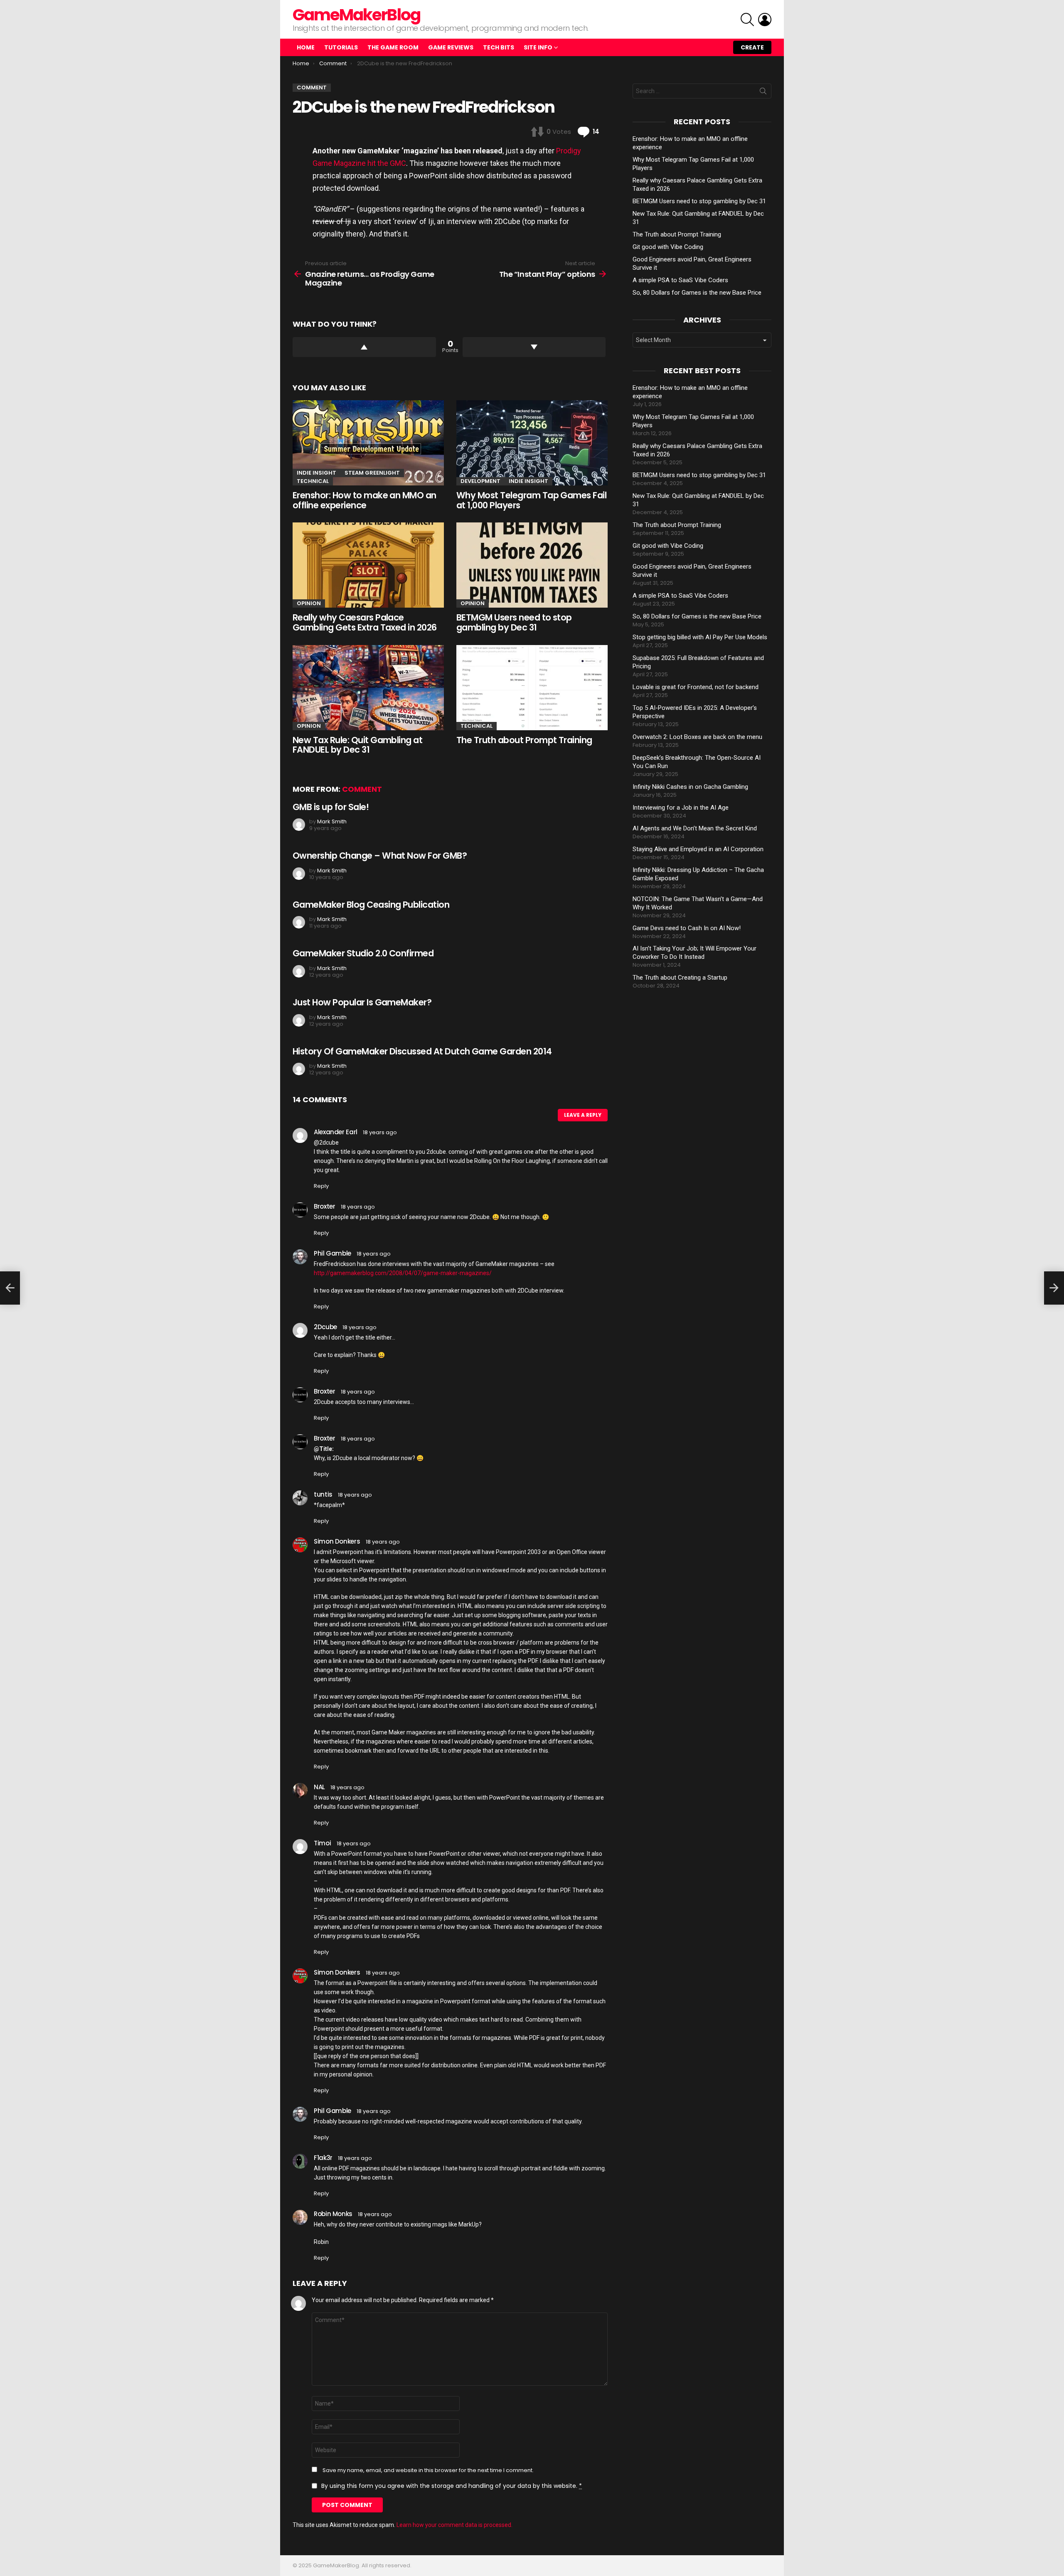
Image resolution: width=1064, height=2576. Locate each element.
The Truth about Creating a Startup (680, 978)
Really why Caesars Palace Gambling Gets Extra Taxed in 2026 (365, 622)
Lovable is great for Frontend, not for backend (696, 687)
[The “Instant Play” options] (1054, 1288)
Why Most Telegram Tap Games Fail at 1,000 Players (531, 500)
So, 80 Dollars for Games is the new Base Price (697, 293)
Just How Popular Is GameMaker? (362, 1002)
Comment (362, 789)
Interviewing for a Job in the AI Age (681, 808)
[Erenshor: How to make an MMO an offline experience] (368, 443)
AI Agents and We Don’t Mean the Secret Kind (695, 828)
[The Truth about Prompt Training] (532, 688)
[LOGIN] (765, 20)
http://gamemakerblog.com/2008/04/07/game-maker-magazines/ (403, 1273)
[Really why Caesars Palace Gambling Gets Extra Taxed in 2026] (368, 565)
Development (480, 481)
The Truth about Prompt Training (524, 740)
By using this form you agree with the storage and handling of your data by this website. (452, 2486)
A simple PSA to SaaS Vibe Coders (680, 280)
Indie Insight (316, 473)
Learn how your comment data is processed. (454, 2525)
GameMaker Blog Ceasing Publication (371, 905)
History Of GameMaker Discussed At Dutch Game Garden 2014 (422, 1051)
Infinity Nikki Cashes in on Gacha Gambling (690, 787)
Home (306, 47)
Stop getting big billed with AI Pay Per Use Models (700, 637)
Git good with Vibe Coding (668, 247)
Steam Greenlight (372, 473)
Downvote (534, 347)
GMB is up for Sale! (331, 807)
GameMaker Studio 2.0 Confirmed (363, 953)
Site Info (538, 47)
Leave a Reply (583, 1115)
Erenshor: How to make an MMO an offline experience (365, 500)
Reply (321, 1186)
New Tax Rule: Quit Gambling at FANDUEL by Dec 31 (357, 745)
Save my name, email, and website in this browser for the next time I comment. (428, 2470)
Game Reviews (451, 47)
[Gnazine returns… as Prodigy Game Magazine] (10, 1288)
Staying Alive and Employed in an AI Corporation (698, 849)
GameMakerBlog (356, 15)
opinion (309, 603)
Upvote (364, 347)
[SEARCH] (747, 20)
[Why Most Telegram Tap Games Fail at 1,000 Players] (532, 443)
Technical (313, 481)
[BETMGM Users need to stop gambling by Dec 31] (532, 565)
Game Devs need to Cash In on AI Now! (687, 928)
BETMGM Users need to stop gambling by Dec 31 (514, 622)
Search (763, 93)
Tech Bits (499, 47)
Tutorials (341, 47)
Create (752, 47)
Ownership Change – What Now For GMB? (380, 856)
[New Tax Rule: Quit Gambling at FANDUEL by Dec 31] (368, 688)
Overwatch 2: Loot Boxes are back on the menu (697, 737)
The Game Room (393, 47)
